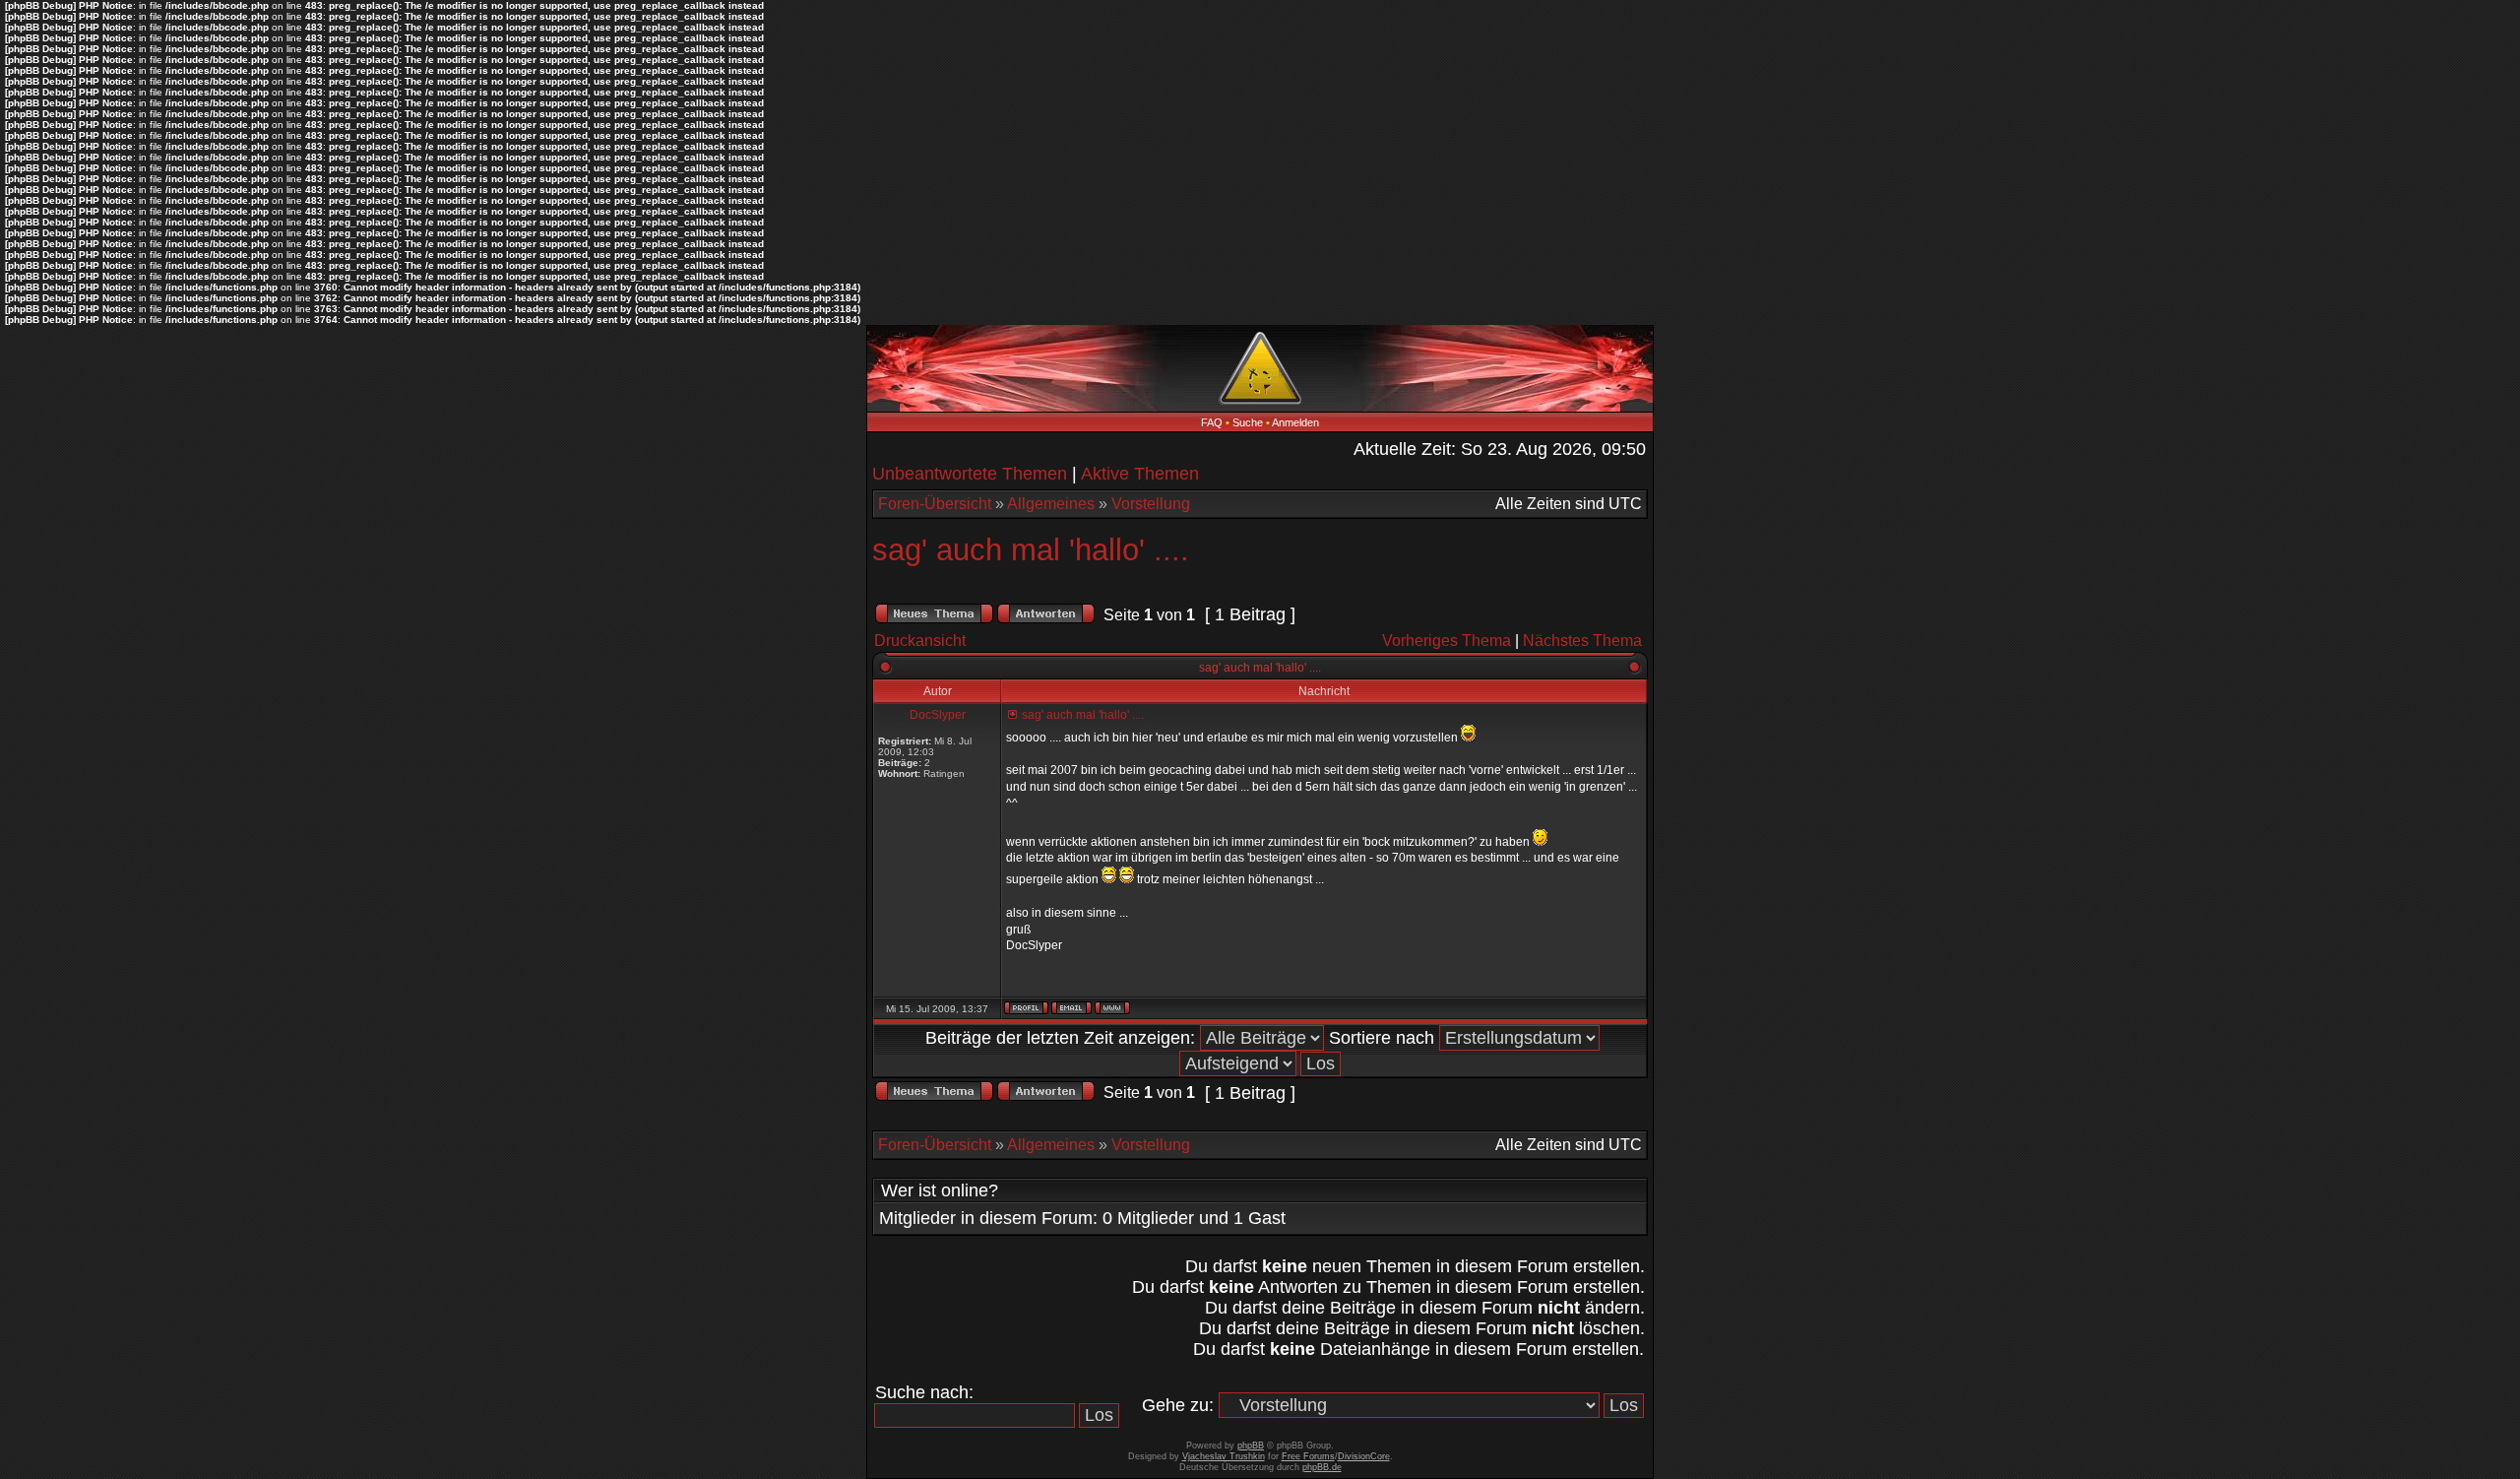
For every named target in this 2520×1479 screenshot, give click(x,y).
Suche (1248, 422)
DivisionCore (1364, 1456)
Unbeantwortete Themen (970, 474)
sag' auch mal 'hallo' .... (1031, 550)
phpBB (1251, 1446)
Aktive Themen (1140, 474)
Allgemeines (1051, 504)
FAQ (1212, 422)
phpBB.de (1322, 1467)
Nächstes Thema (1582, 641)
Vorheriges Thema (1447, 641)
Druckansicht (920, 641)
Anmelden (1295, 422)
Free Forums (1308, 1456)
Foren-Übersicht (935, 504)
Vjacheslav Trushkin (1224, 1456)
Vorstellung (1151, 504)
